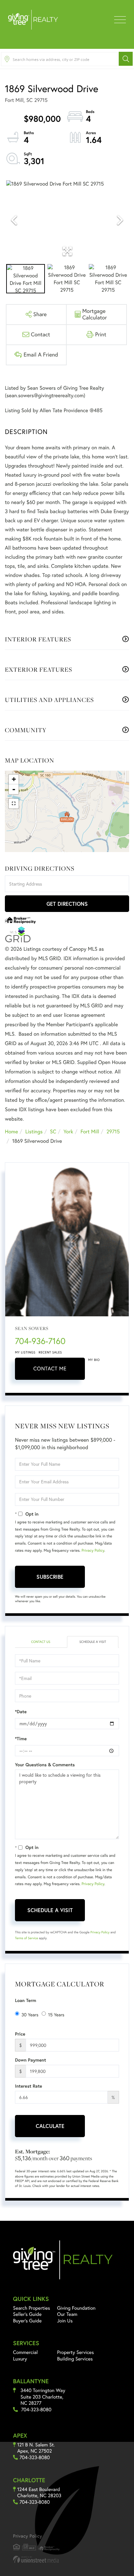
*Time (21, 1739)
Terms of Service (27, 1938)
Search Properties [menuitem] (32, 2308)
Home (11, 1132)
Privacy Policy (93, 1551)
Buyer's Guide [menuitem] (27, 2321)
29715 (113, 1132)
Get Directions (67, 904)
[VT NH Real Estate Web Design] (67, 2559)
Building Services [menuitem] (75, 2359)
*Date (21, 1712)
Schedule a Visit (93, 1642)
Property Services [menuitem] (76, 2352)
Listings (34, 1132)
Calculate (50, 2126)
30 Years (30, 2015)
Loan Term (26, 2000)
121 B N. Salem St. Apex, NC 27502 (36, 2448)
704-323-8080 (36, 2409)
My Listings (25, 1352)
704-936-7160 (40, 1341)
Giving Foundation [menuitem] (76, 2308)
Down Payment (31, 2060)
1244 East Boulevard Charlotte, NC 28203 (39, 2492)
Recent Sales (50, 1352)
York (68, 1132)
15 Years (56, 2015)
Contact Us (40, 1642)
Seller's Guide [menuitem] (27, 2314)
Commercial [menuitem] (25, 2352)
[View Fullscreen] (14, 804)
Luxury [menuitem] (20, 2359)
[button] (126, 59)
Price (20, 2034)
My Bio (94, 1360)
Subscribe (50, 1577)
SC (53, 1132)
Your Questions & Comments (45, 1765)
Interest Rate (28, 2086)
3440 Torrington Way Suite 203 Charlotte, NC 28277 (43, 2397)
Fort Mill (90, 1132)
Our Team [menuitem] (67, 2314)
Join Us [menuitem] (65, 2321)
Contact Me (50, 1369)
